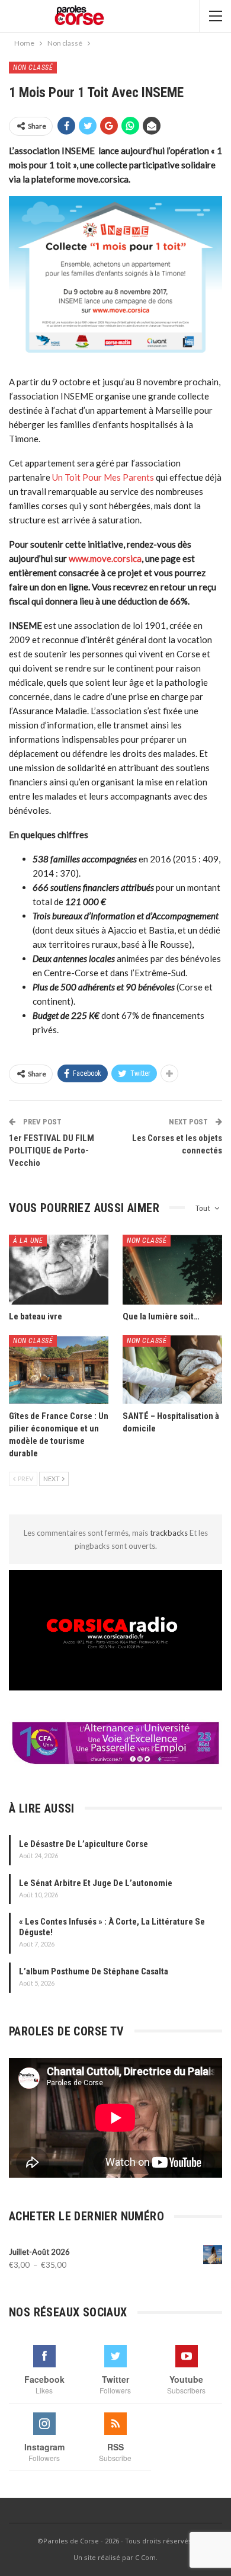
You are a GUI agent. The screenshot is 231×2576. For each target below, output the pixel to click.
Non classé (33, 68)
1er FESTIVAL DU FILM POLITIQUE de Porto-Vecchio (52, 1150)
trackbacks (170, 1533)
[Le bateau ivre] (59, 1270)
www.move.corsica (105, 558)
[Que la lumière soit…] (172, 1270)
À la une (28, 1241)
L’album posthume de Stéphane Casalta (94, 1971)
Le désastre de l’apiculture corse (84, 1844)
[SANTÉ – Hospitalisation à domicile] (172, 1370)
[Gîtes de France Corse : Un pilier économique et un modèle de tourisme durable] (59, 1370)
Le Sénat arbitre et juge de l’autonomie (96, 1883)
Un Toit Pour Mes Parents (103, 477)
